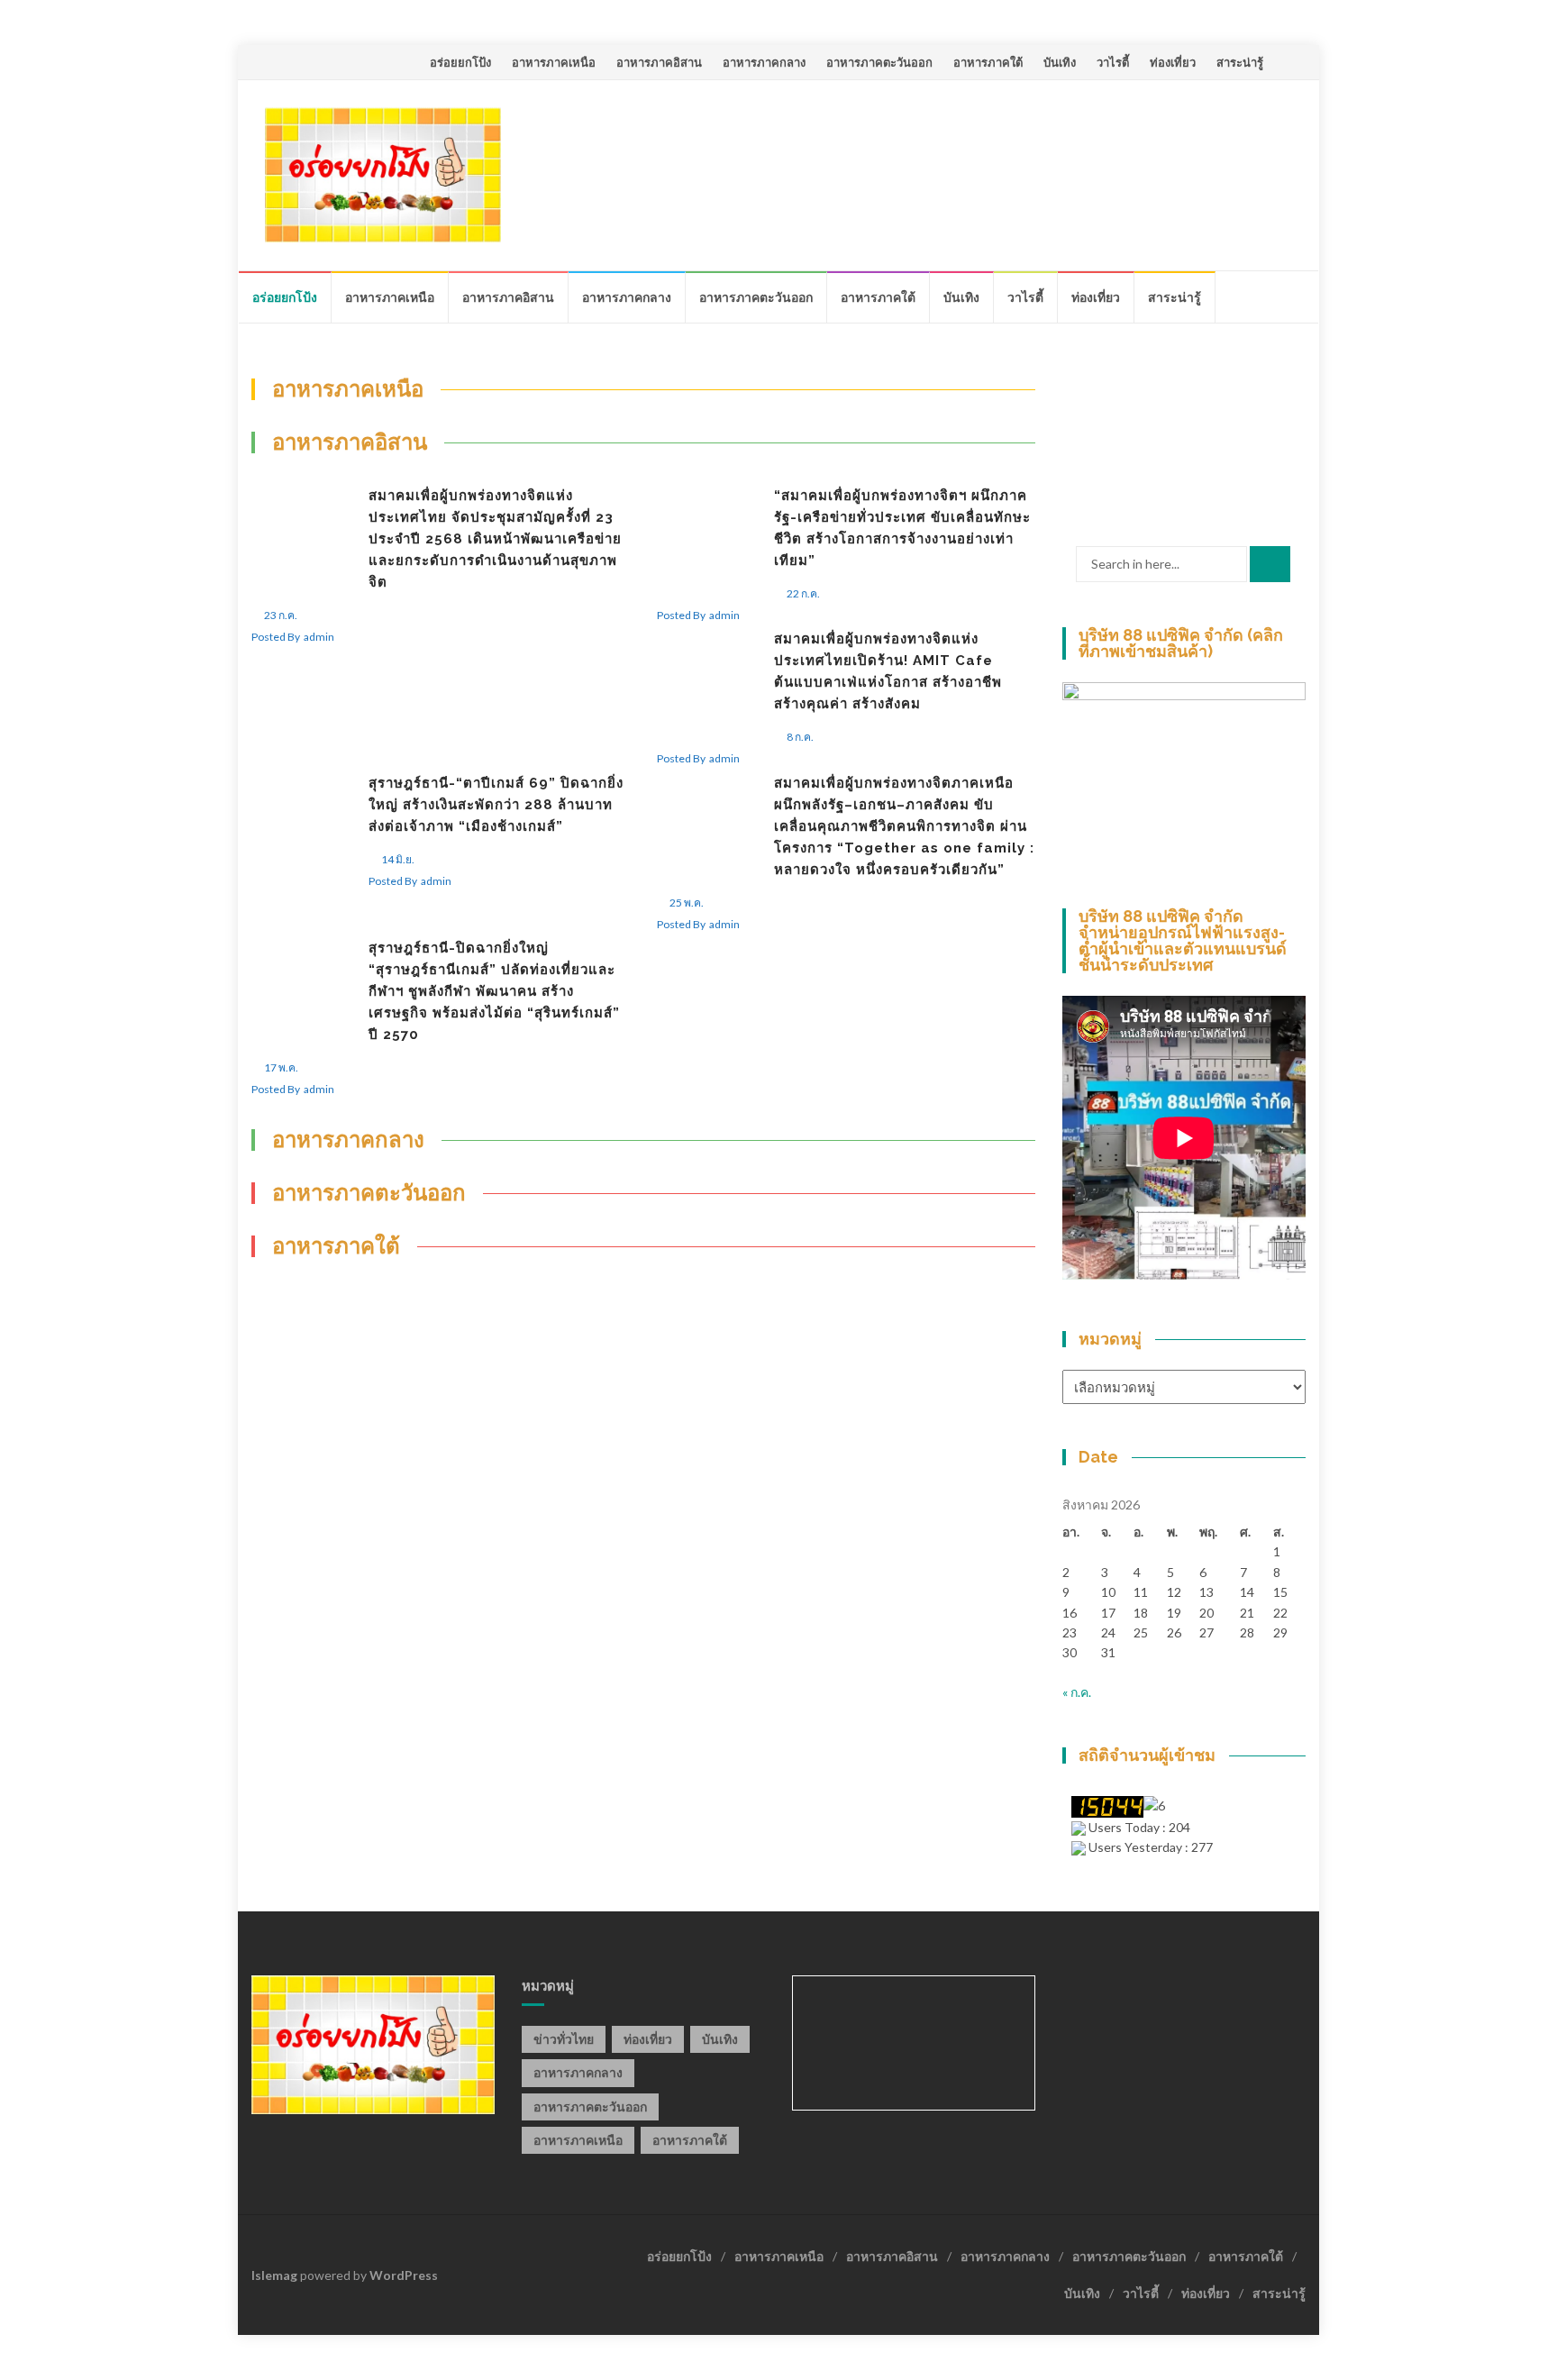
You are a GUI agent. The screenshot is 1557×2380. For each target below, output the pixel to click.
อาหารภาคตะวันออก (879, 62)
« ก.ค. (1077, 1692)
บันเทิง (1060, 62)
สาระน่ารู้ (1240, 62)
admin (319, 637)
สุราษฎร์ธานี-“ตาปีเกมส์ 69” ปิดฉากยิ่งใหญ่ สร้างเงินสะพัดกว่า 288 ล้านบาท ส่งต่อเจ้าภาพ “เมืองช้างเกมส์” (496, 805)
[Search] (1270, 564)
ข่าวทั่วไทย (564, 2039)
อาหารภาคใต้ (988, 62)
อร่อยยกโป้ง (460, 62)
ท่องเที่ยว (1173, 62)
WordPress (404, 2275)
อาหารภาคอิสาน (659, 62)
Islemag (274, 2275)
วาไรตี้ (1113, 62)
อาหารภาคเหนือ (554, 62)
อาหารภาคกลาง (764, 62)
